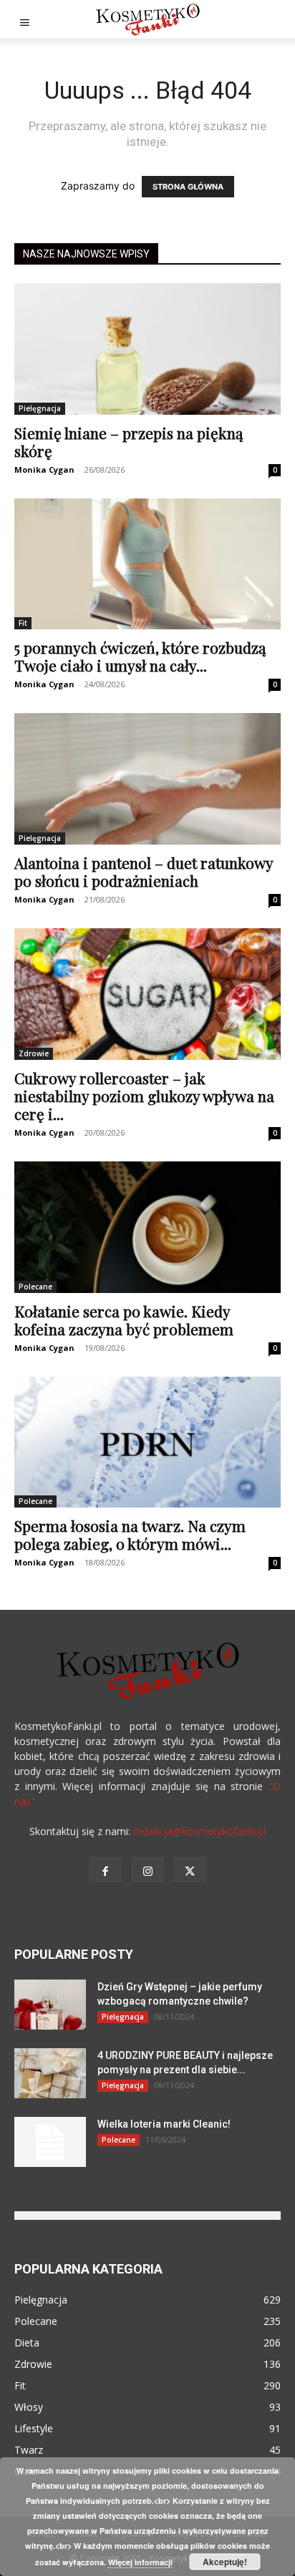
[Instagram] (148, 1870)
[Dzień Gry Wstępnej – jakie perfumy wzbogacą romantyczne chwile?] (50, 2005)
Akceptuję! (225, 2562)
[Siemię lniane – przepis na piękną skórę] (147, 349)
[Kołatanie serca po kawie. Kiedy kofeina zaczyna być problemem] (147, 1227)
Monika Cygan (44, 470)
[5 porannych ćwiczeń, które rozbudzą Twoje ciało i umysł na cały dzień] (147, 564)
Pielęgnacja (40, 408)
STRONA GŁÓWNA (188, 187)
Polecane (35, 1287)
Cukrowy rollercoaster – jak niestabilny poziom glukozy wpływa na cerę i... (144, 1096)
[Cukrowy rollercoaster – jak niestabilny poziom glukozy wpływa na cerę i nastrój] (147, 994)
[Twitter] (190, 1870)
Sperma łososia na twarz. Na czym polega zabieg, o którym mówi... (130, 1534)
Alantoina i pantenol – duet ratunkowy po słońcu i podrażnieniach (144, 871)
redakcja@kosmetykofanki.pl (199, 1831)
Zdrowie (34, 1053)
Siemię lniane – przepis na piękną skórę (129, 442)
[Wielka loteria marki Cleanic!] (50, 2142)
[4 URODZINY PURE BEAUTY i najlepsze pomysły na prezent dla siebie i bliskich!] (50, 2073)
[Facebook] (106, 1870)
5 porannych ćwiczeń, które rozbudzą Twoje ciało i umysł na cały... (140, 656)
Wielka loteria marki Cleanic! (164, 2124)
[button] (24, 19)
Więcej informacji (140, 2562)
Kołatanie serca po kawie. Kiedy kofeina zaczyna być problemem (124, 1320)
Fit (23, 623)
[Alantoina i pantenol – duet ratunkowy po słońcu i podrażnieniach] (147, 779)
